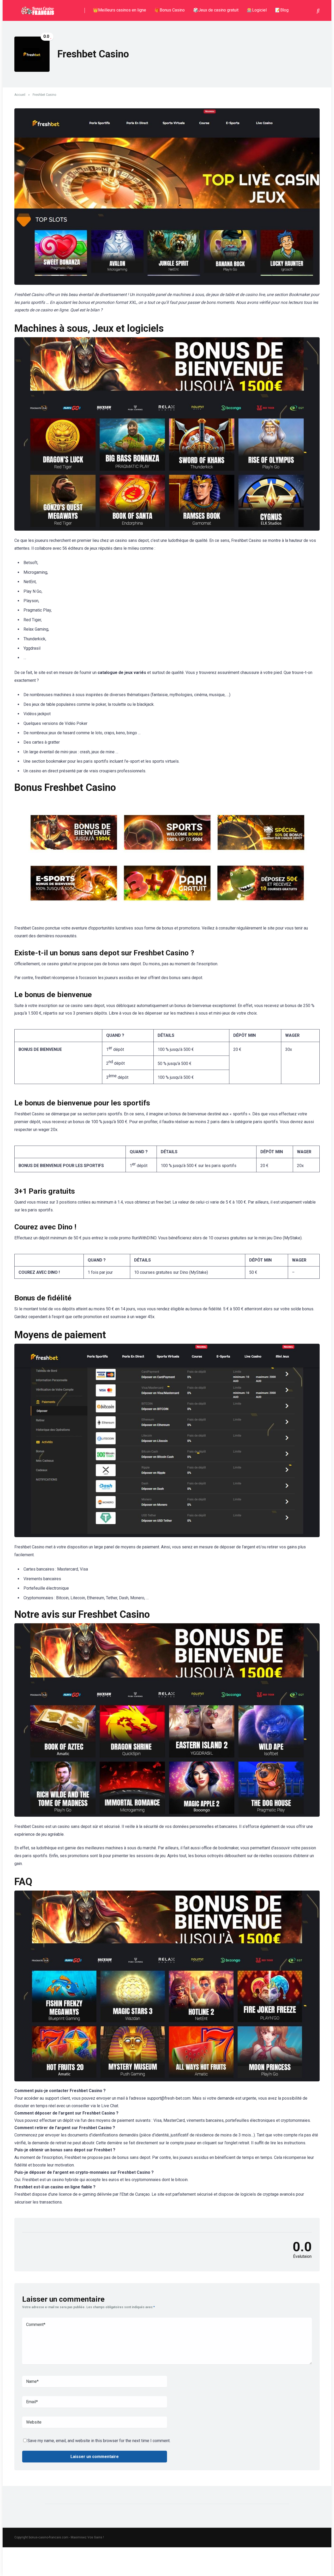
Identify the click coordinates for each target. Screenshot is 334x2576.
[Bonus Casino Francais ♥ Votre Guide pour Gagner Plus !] (37, 8)
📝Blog (282, 10)
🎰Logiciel (257, 10)
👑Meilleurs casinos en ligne (120, 10)
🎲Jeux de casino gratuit (216, 10)
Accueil (20, 95)
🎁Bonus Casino (170, 10)
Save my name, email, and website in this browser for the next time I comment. (99, 2441)
